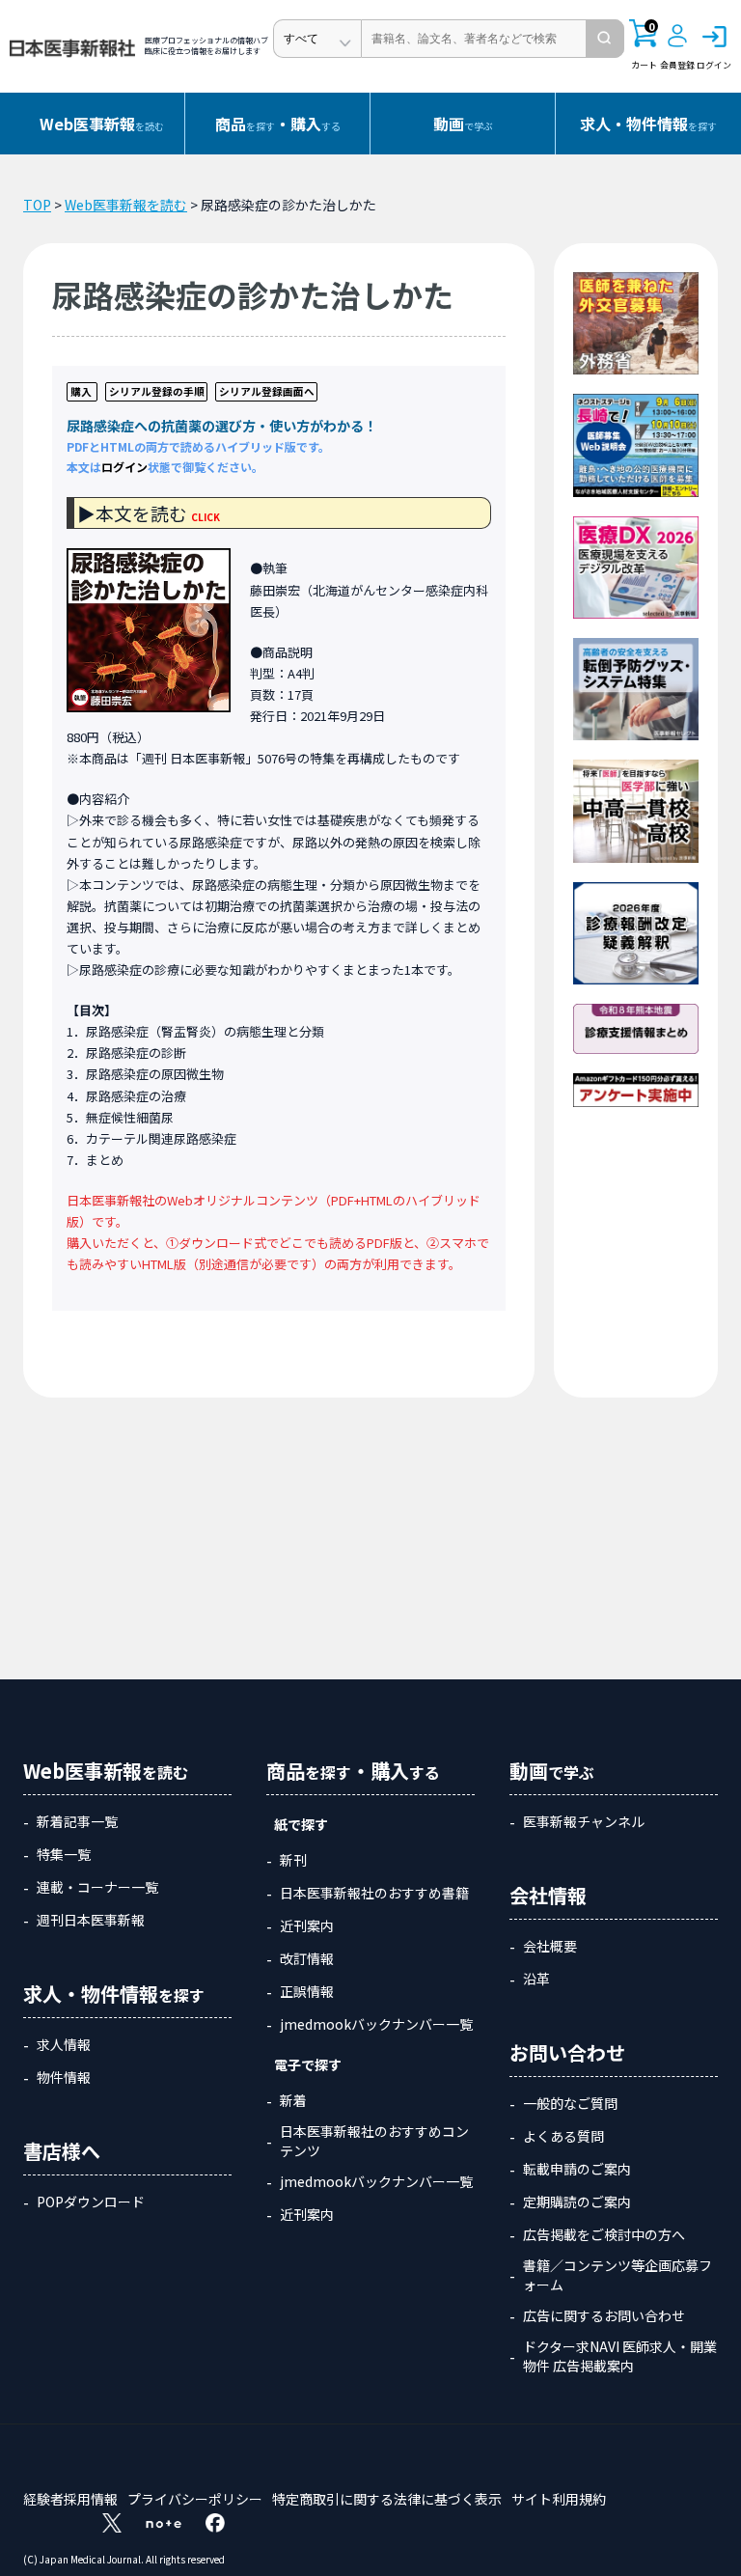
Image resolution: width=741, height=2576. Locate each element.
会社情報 (548, 1895)
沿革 (536, 1979)
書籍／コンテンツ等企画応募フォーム (617, 2275)
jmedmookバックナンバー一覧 (376, 2024)
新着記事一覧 (77, 1821)
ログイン (124, 467)
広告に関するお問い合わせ (604, 2315)
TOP (37, 205)
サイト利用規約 (559, 2499)
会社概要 (550, 1946)
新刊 (293, 1860)
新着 (293, 2100)
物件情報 (64, 2077)
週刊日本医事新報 (91, 1920)
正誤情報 (307, 1991)
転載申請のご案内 (577, 2169)
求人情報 (64, 2044)
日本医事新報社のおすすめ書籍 (374, 1893)
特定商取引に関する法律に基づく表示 (387, 2499)
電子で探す (308, 2064)
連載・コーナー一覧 (97, 1887)
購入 (81, 391)
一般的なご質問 (570, 2103)
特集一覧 (64, 1854)
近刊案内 (307, 1925)
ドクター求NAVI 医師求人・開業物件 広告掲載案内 (620, 2356)
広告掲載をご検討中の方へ (604, 2234)
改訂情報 (307, 1958)
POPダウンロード (91, 2202)
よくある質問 (563, 2136)
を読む (102, 124)
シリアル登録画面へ (267, 391)
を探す (648, 124)
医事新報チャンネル (584, 1821)
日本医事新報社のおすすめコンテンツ (374, 2141)
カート (644, 45)
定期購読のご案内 (577, 2202)
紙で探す (301, 1824)
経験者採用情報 (70, 2499)
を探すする (278, 124)
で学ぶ (463, 124)
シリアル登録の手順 (157, 391)
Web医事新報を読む (126, 205)
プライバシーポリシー (195, 2499)
